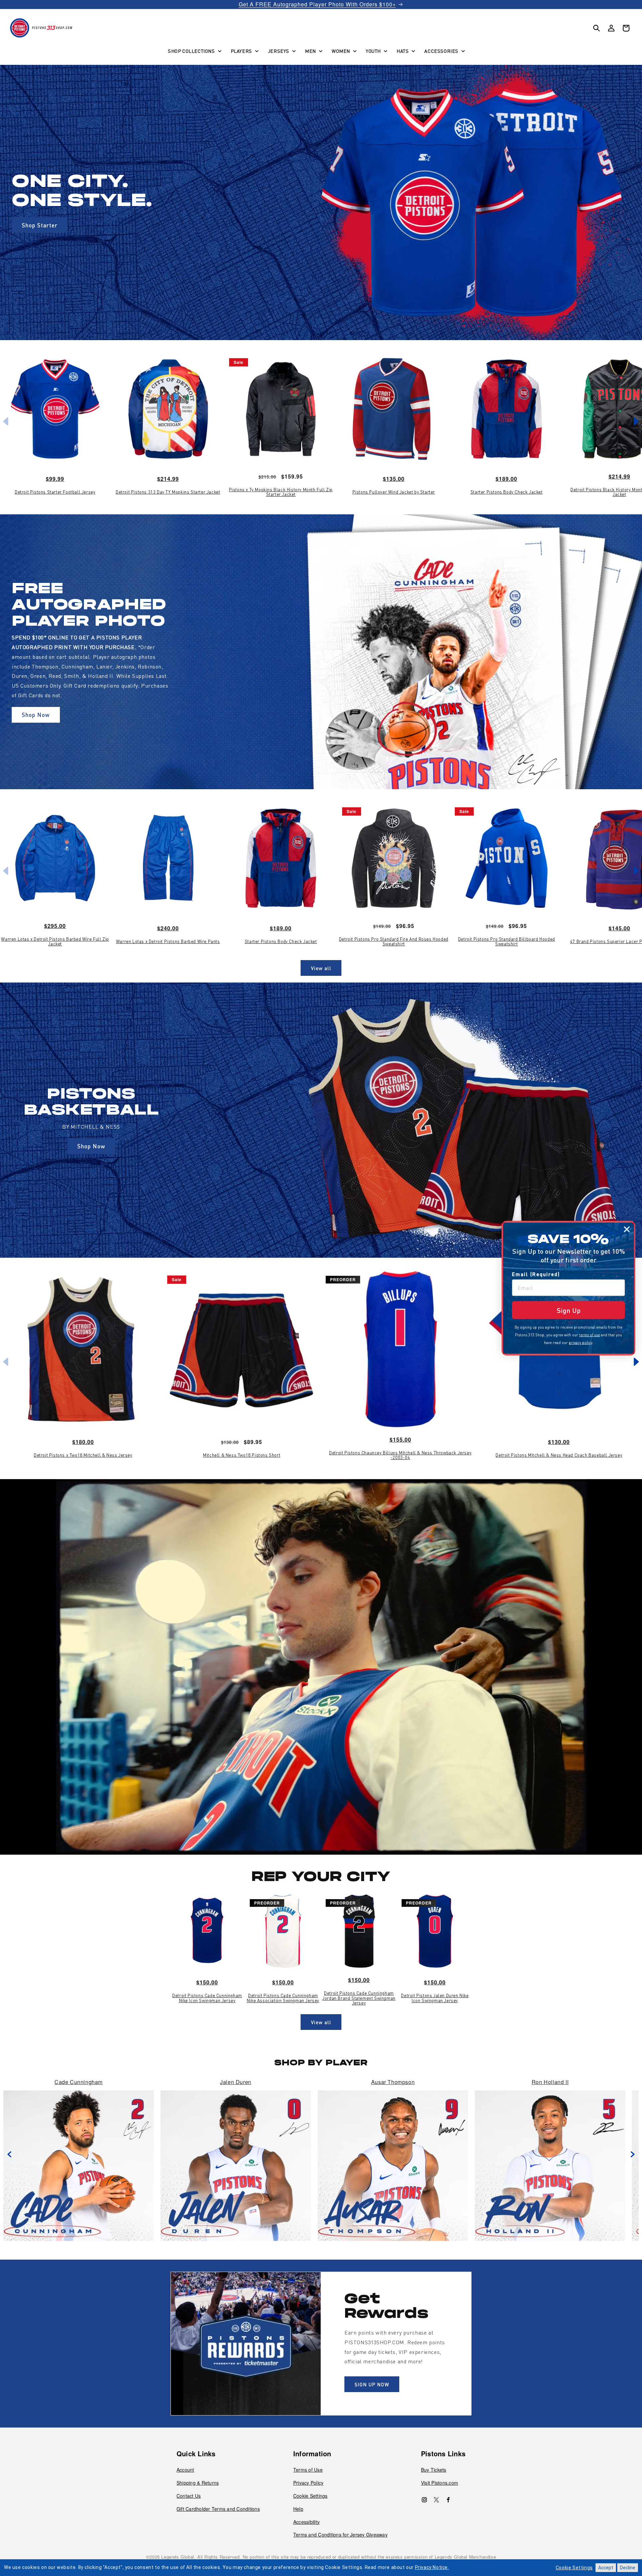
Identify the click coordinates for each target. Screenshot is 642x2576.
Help (298, 2509)
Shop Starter (40, 225)
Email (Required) (536, 1274)
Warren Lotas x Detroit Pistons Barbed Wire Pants (168, 941)
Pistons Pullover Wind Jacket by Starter (394, 492)
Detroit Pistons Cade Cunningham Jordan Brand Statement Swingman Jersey (359, 1998)
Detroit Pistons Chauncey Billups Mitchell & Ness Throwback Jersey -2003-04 (400, 1455)
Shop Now (36, 715)
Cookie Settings (310, 2496)
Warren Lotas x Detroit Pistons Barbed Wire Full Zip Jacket (55, 942)
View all (321, 968)
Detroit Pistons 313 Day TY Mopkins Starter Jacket (168, 492)
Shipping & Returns (198, 2483)
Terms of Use (308, 2470)
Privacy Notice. (432, 2567)
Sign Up (569, 1310)
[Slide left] (10, 2154)
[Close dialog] (627, 1229)
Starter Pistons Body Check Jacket (507, 492)
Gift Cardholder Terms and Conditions (218, 2509)
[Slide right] (632, 2154)
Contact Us (189, 2496)
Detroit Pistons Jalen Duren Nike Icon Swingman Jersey (435, 1998)
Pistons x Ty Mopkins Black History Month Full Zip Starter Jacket (281, 492)
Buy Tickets (434, 2470)
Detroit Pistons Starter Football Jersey (55, 492)
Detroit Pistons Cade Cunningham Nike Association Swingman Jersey (283, 1998)
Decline (628, 2568)
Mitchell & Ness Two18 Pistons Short (242, 1455)
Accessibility (306, 2522)
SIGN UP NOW (372, 2384)
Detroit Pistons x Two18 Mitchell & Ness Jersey (83, 1455)
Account (185, 2470)
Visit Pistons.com (440, 2483)
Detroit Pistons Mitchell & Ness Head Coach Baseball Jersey (559, 1455)
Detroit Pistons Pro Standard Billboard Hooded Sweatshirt (507, 942)
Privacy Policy (308, 2483)
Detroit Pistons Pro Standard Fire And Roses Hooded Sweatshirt (394, 942)
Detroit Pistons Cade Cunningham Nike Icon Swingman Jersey (207, 1998)
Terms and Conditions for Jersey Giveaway (340, 2535)
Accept (606, 2568)
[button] (194, 51)
